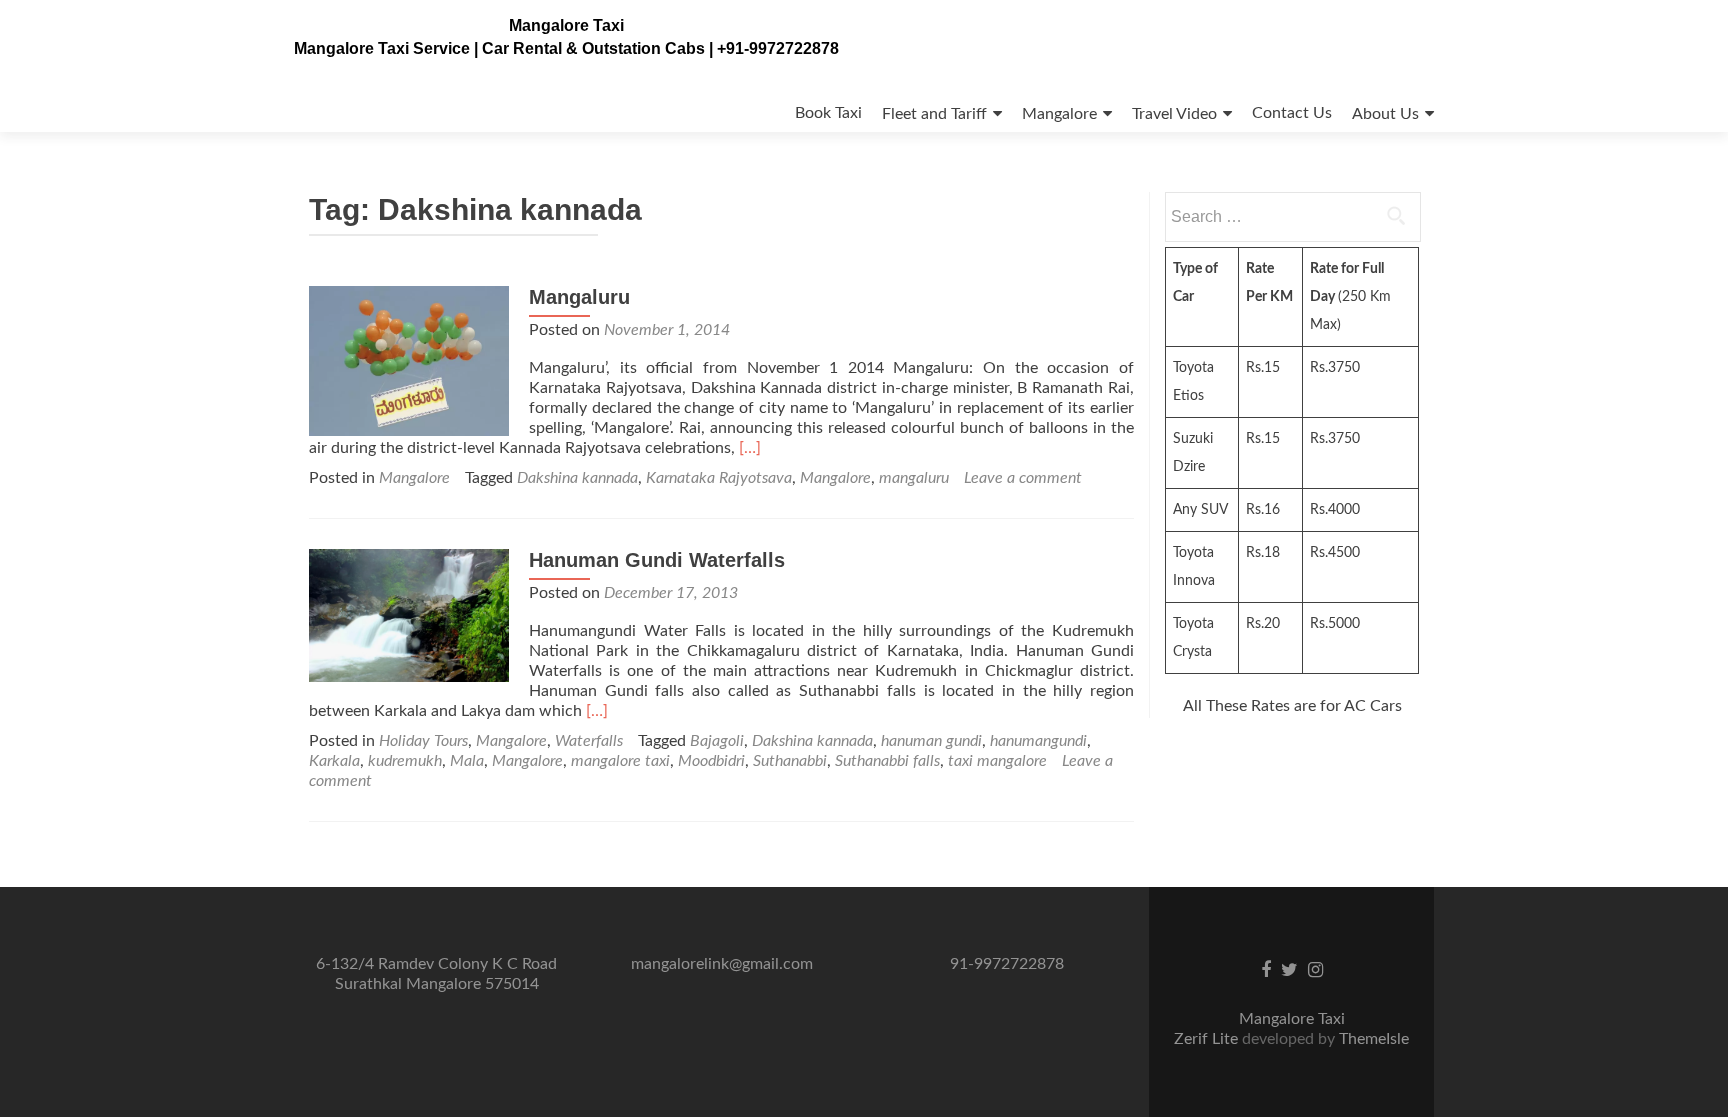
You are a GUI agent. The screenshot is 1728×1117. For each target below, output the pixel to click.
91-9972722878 (1007, 964)
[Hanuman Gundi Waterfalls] (409, 615)
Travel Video (1174, 114)
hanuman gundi (931, 741)
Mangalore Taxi (566, 25)
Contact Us (1292, 113)
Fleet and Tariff (934, 114)
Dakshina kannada (577, 478)
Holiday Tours (423, 741)
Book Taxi (828, 113)
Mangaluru (579, 297)
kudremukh (405, 761)
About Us (1385, 114)
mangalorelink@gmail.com (722, 964)
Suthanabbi (790, 761)
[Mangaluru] (409, 360)
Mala (467, 761)
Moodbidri (711, 761)
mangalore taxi (620, 761)
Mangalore (1059, 114)
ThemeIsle (1374, 1039)
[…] (750, 448)
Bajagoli (717, 741)
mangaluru (914, 478)
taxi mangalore (997, 761)
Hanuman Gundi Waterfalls (657, 560)
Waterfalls (589, 741)
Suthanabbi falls (887, 761)
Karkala (334, 761)
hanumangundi (1038, 741)
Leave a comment (1023, 478)
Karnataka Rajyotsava (719, 478)
